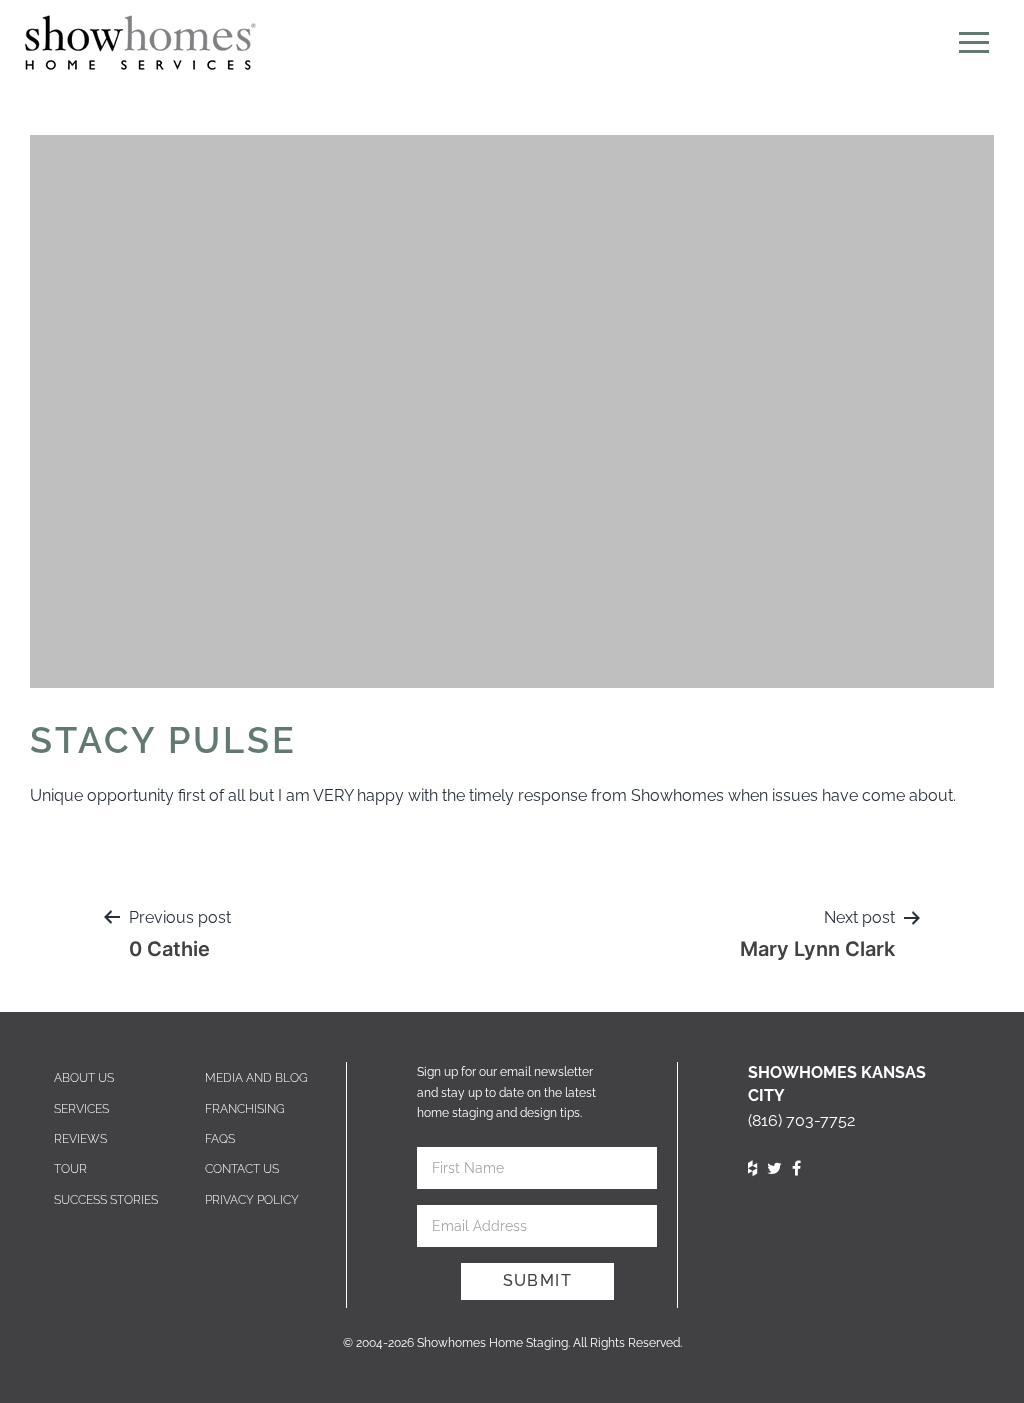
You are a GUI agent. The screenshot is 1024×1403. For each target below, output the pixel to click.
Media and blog (256, 1078)
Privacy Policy (252, 1200)
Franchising (245, 1109)
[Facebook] (796, 1168)
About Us (84, 1078)
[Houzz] (752, 1168)
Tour (70, 1169)
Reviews (80, 1139)
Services (81, 1109)
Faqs (220, 1139)
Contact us (242, 1169)
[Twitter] (774, 1168)
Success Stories (106, 1200)
